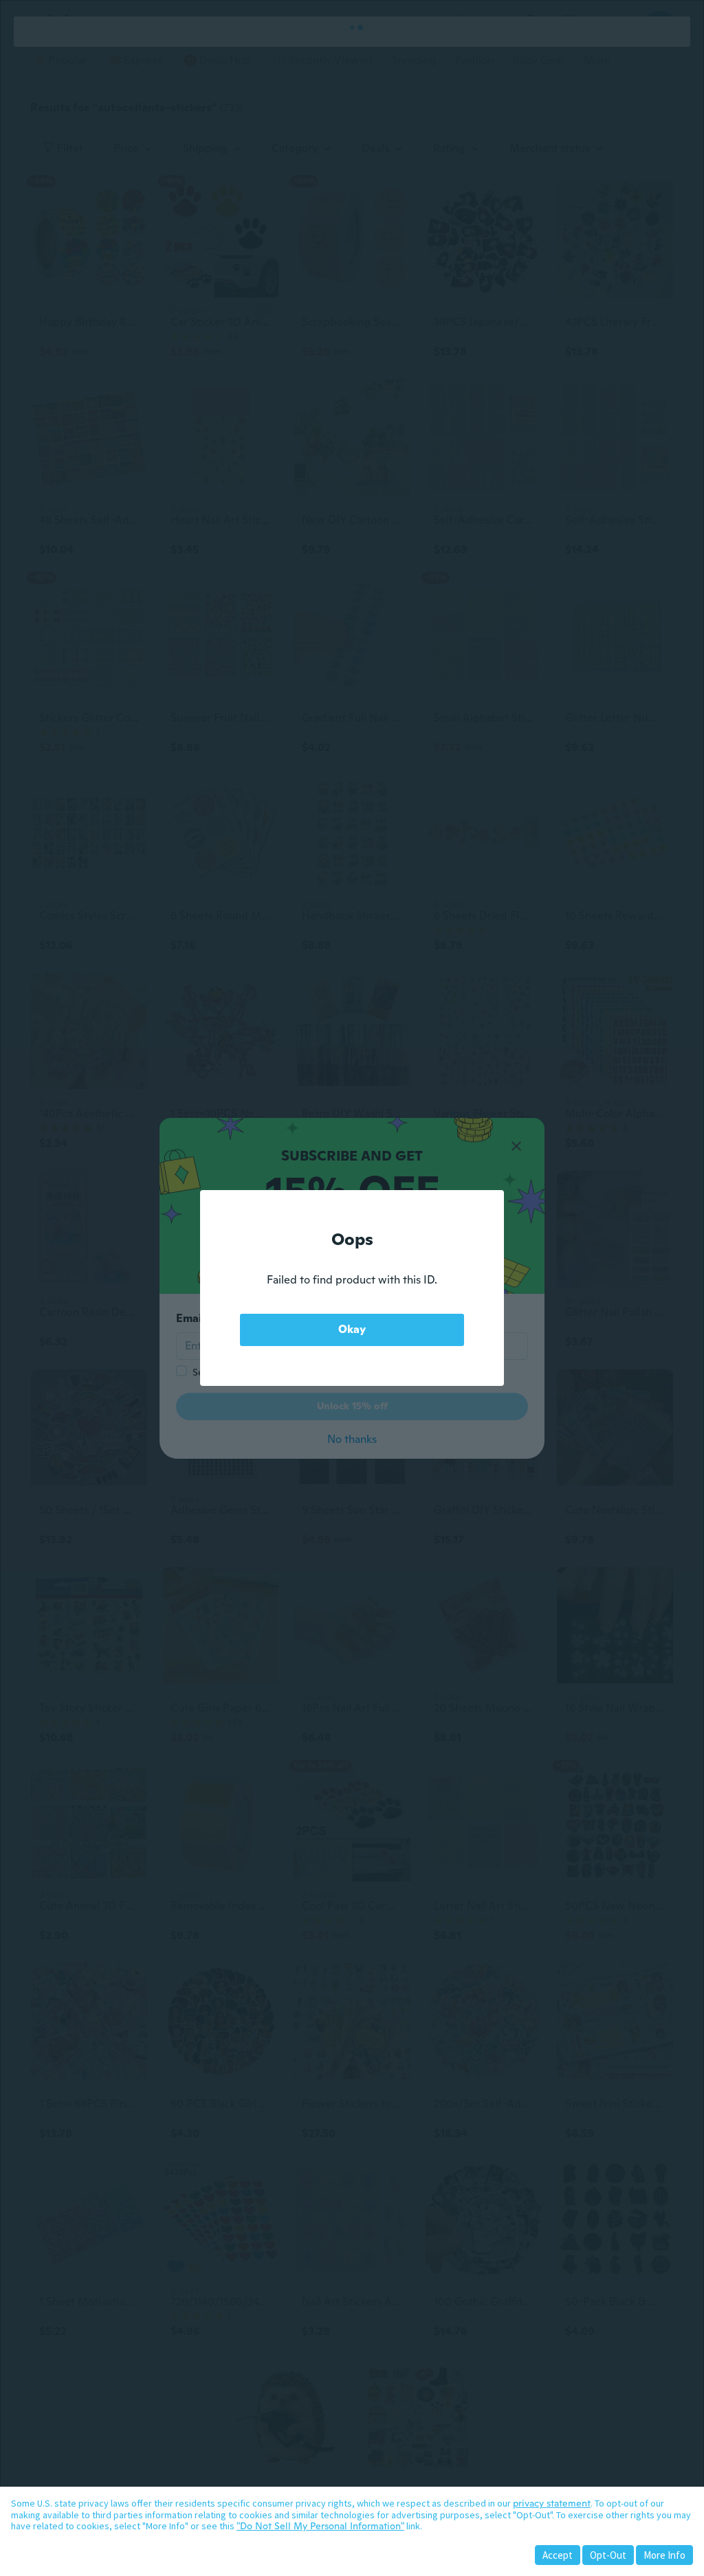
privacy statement (552, 2503)
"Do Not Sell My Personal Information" (320, 2526)
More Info (664, 2555)
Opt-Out (608, 2555)
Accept (558, 2555)
